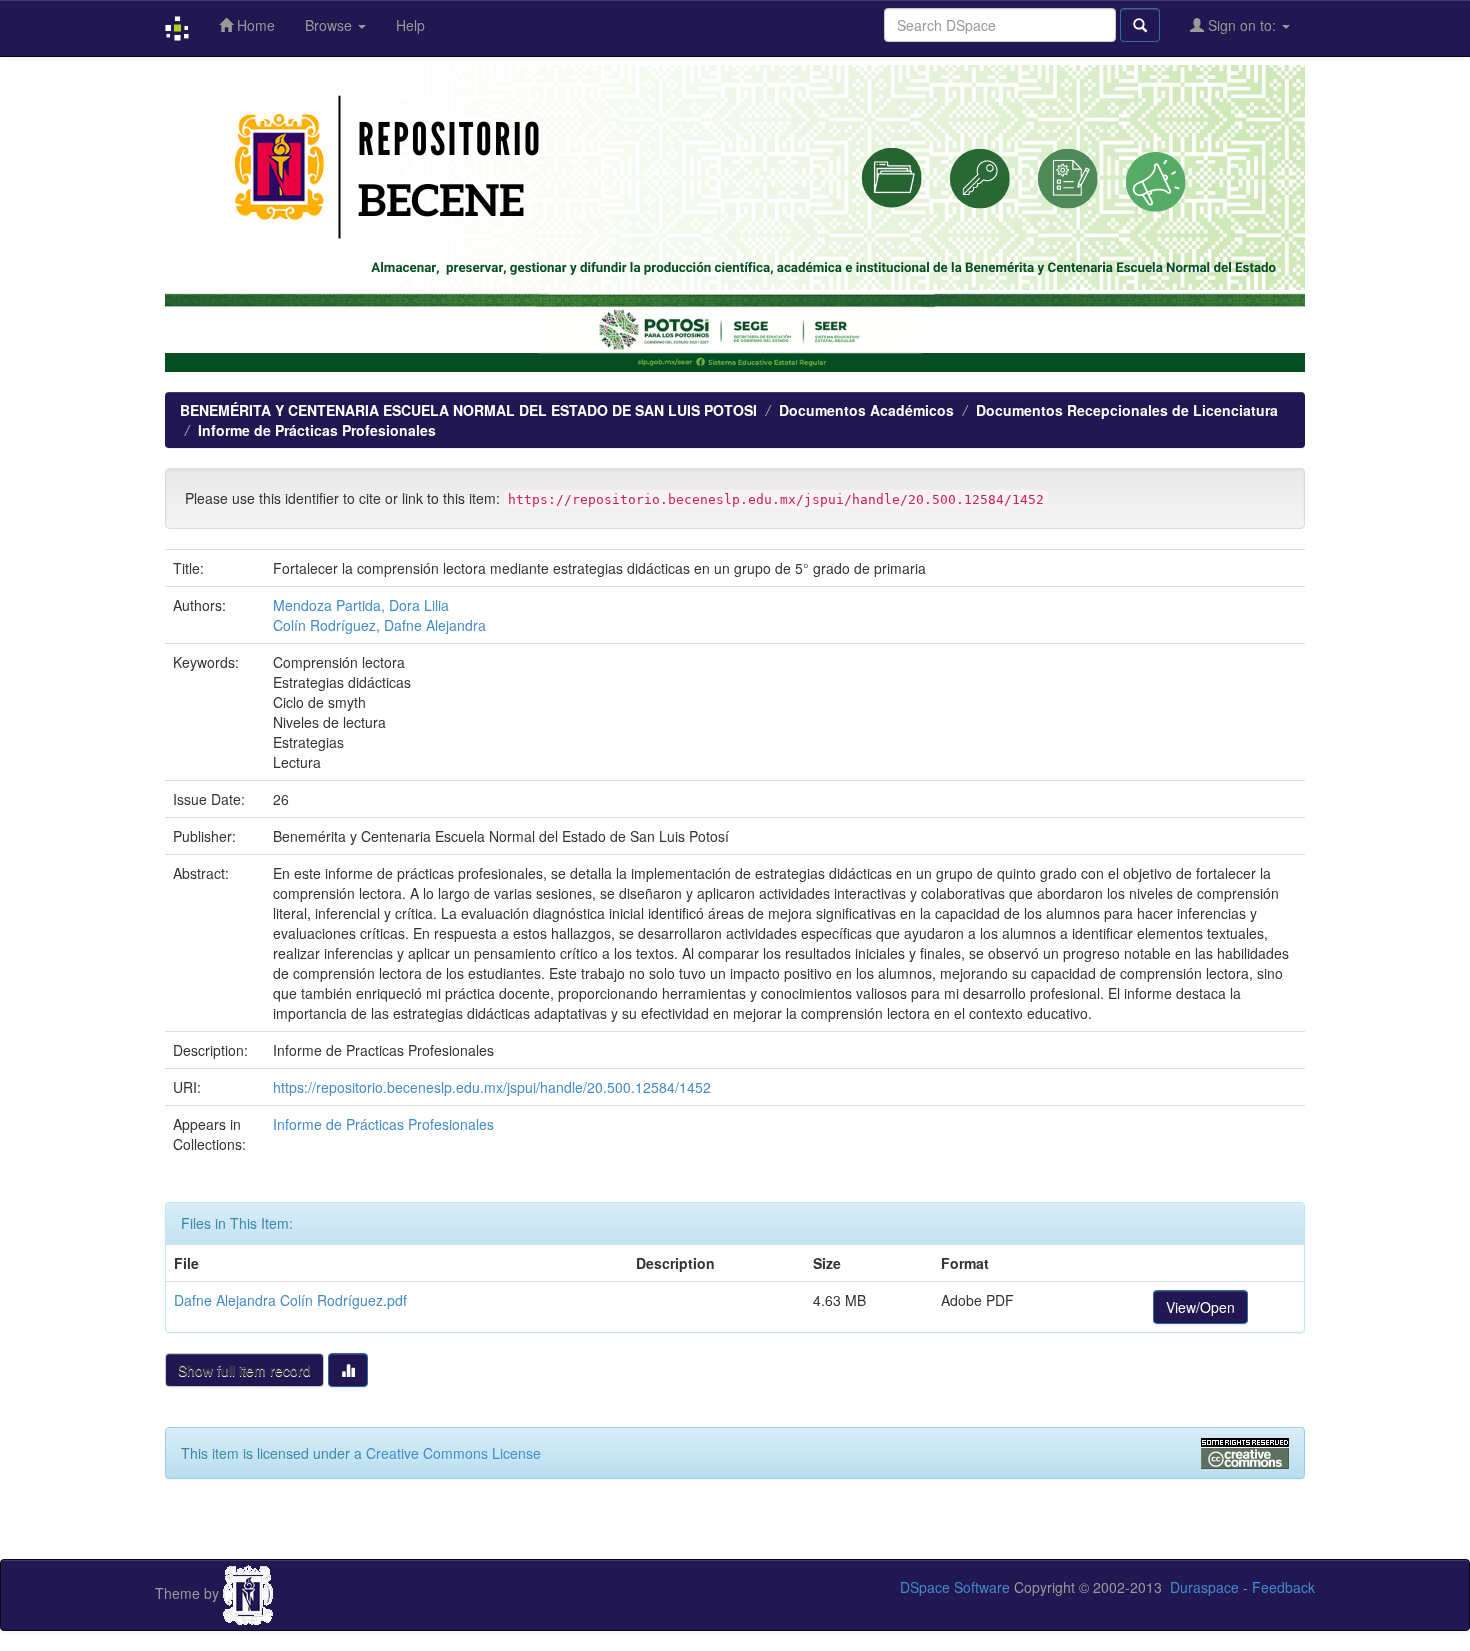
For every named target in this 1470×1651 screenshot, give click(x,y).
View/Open (1200, 1307)
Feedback (1283, 1587)
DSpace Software (955, 1587)
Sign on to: (1242, 25)
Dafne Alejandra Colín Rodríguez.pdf (290, 1300)
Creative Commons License (453, 1453)
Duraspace (1204, 1587)
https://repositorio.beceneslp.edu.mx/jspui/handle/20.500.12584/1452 (492, 1087)
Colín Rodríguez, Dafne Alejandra (379, 625)
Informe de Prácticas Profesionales (317, 430)
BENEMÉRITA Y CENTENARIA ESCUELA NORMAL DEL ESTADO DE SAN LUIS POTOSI (468, 410)
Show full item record (244, 1370)
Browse (330, 25)
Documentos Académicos (866, 410)
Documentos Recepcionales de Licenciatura (1127, 410)
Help (410, 25)
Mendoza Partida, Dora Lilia (361, 605)
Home (254, 25)
